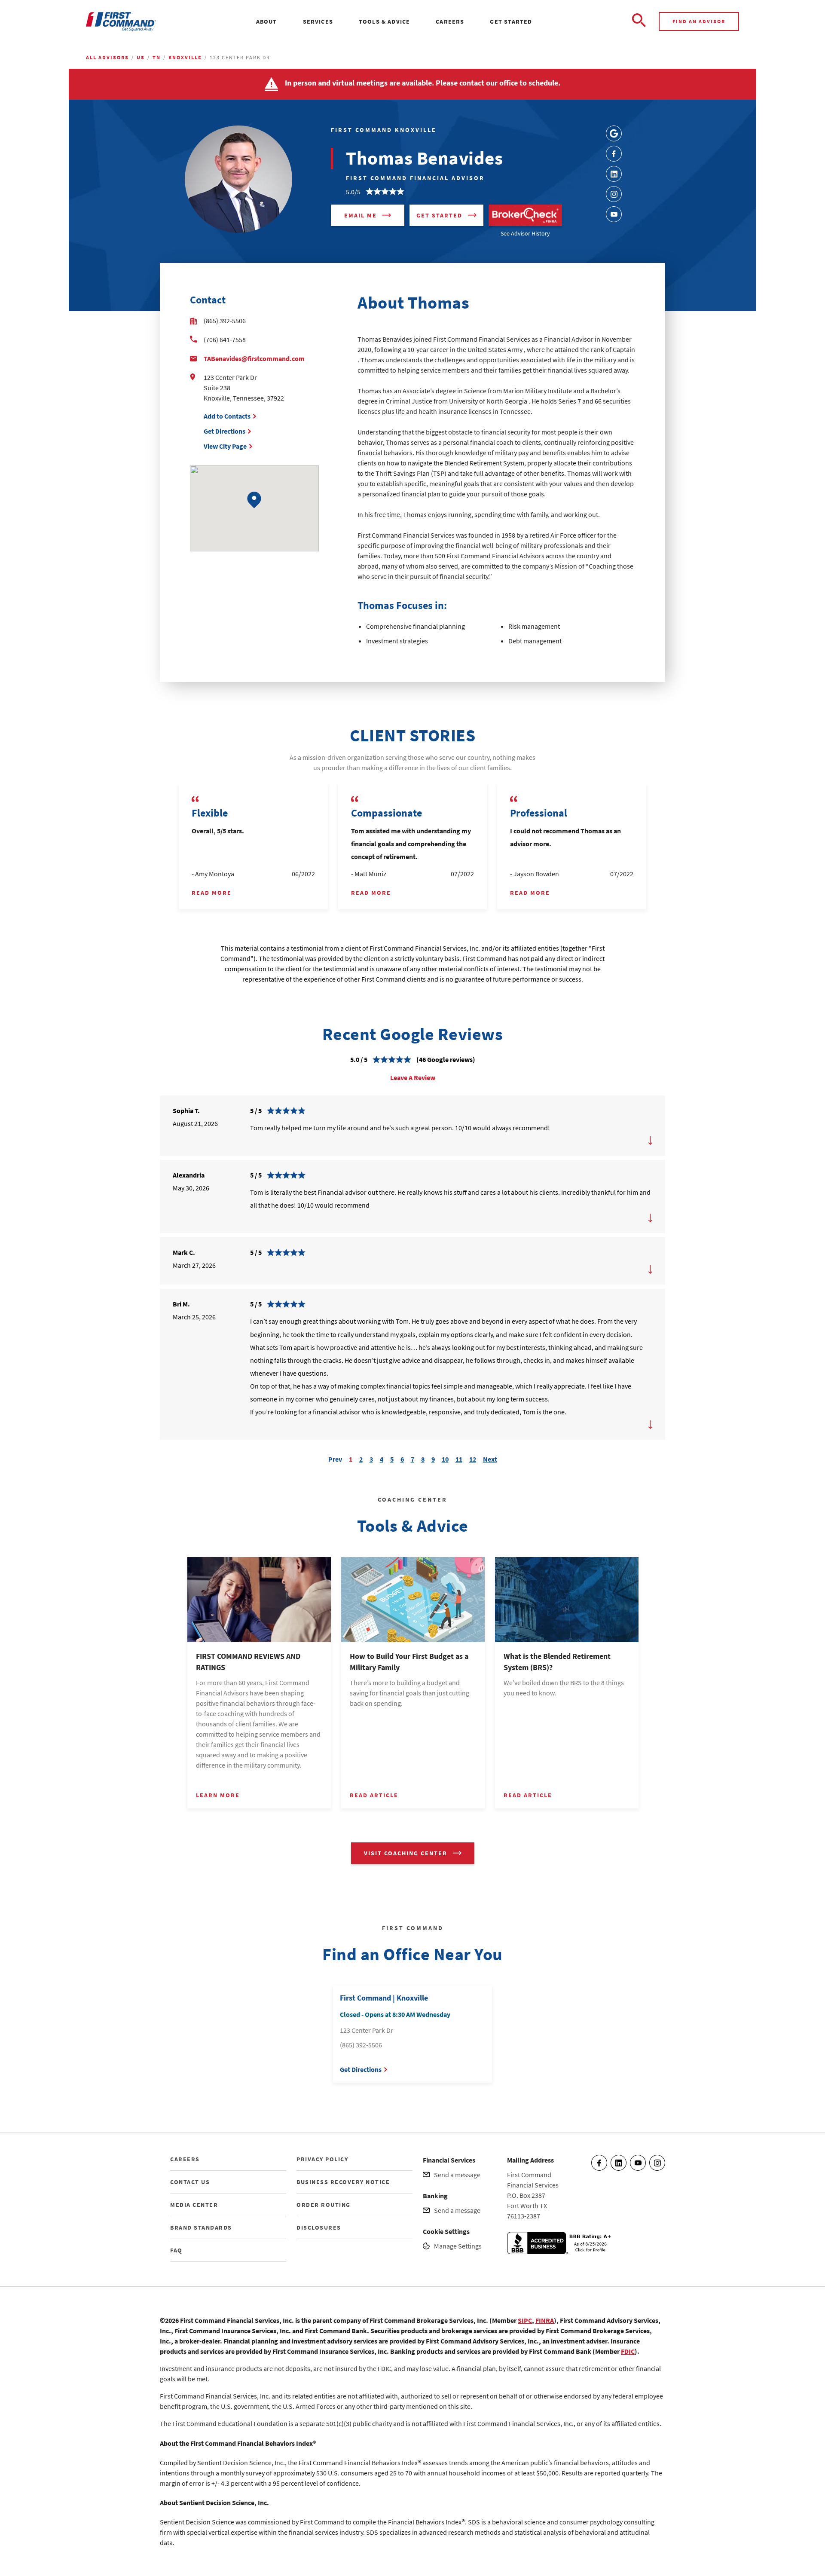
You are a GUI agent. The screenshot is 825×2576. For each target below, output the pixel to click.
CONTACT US (190, 2182)
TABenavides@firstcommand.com (254, 358)
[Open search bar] (639, 21)
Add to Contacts (227, 416)
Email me (361, 215)
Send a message (457, 2175)
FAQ (176, 2250)
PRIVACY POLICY (322, 2159)
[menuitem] (267, 21)
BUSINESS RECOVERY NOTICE (343, 2182)
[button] (254, 500)
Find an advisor (699, 21)
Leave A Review (413, 1077)
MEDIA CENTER (194, 2205)
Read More (212, 893)
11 (459, 1459)
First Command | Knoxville (384, 1998)
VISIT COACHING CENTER (406, 1853)
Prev (335, 1458)
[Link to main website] (121, 22)
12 (473, 1459)
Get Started (439, 215)
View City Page (225, 446)
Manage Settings (458, 2246)
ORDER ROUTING (324, 2205)
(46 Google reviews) (446, 1059)
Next (490, 1458)
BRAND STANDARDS (201, 2227)
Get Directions (225, 431)
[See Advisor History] (525, 215)
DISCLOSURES (319, 2227)
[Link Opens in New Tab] (614, 133)
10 (445, 1459)
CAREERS (185, 2159)
